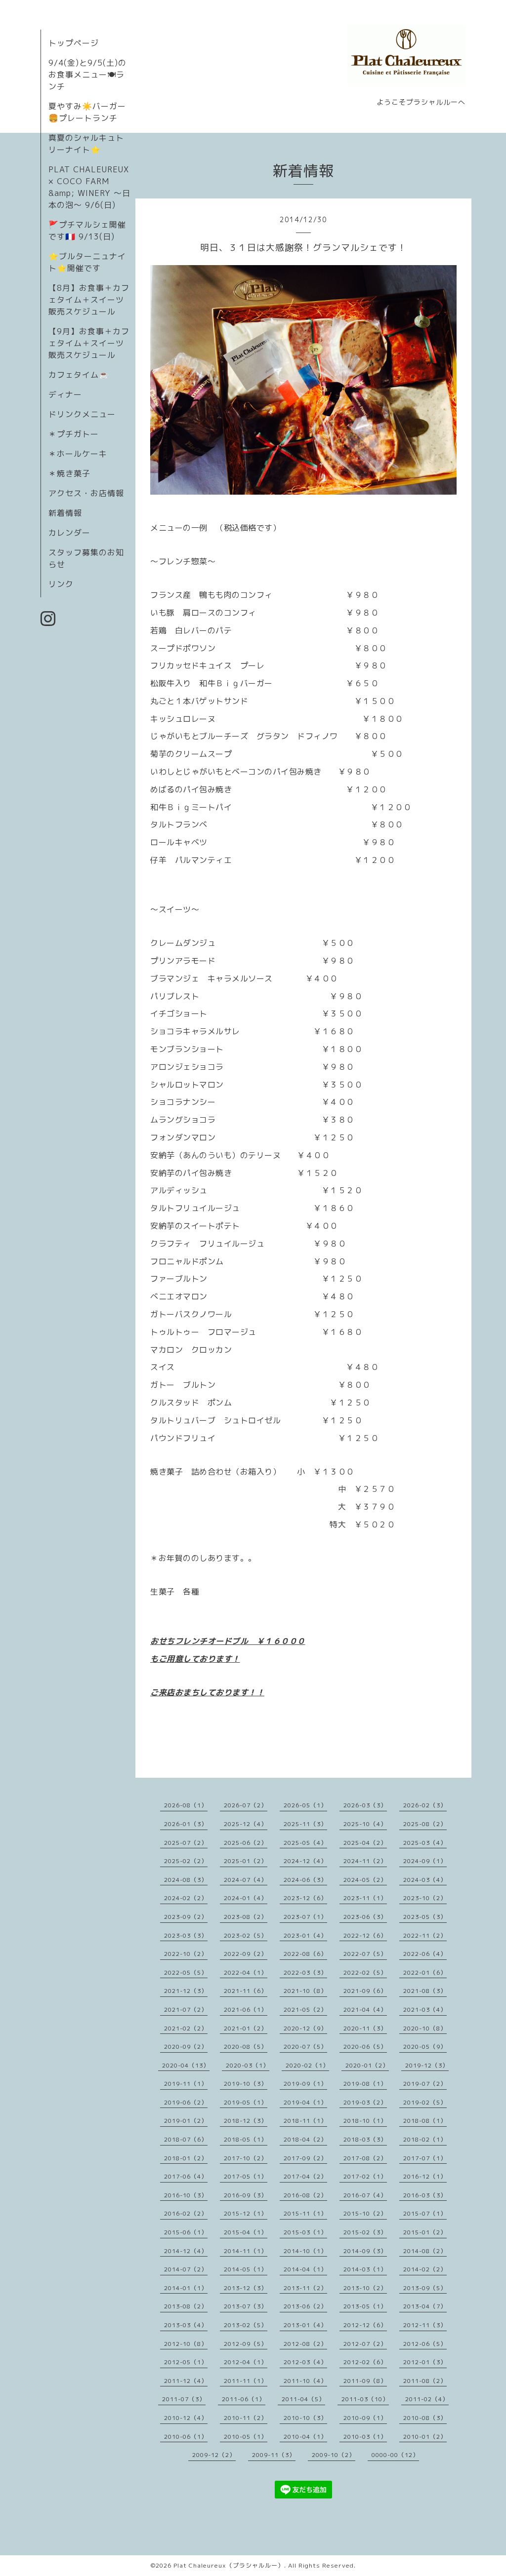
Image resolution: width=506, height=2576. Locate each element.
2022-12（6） (365, 1935)
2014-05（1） (246, 2269)
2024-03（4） (425, 1880)
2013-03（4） (186, 2325)
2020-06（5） (365, 2047)
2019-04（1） (305, 2102)
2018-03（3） (365, 2139)
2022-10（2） (186, 1954)
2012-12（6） (365, 2325)
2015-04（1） (246, 2232)
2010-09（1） (365, 2418)
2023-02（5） (246, 1935)
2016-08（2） (305, 2195)
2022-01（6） (425, 1972)
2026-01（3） (186, 1824)
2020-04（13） (186, 2065)
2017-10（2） (246, 2158)
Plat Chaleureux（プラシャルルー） (229, 2565)
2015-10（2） (365, 2213)
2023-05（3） (425, 1917)
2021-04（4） (365, 2010)
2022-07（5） (365, 1954)
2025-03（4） (425, 1843)
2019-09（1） (305, 2084)
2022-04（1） (246, 1972)
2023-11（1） (365, 1898)
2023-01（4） (305, 1935)
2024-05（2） (365, 1880)
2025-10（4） (365, 1824)
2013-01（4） (305, 2325)
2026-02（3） (425, 1805)
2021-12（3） (186, 1991)
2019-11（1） (186, 2084)
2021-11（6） (246, 1991)
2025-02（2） (186, 1861)
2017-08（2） (365, 2158)
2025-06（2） (246, 1843)
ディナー (65, 394)
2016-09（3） (246, 2195)
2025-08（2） (425, 1824)
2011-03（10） (365, 2399)
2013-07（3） (246, 2306)
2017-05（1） (246, 2176)
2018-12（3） (246, 2121)
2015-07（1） (425, 2213)
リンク (61, 584)
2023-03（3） (186, 1935)
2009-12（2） (214, 2455)
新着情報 (65, 513)
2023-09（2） (186, 1917)
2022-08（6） (305, 1954)
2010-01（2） (425, 2437)
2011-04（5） (303, 2399)
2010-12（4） (186, 2418)
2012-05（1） (186, 2362)
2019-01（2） (186, 2121)
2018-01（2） (186, 2158)
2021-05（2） (305, 2010)
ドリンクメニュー (82, 414)
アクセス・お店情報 (86, 493)
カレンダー (69, 533)
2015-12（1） (246, 2213)
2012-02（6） (365, 2362)
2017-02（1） (365, 2176)
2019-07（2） (425, 2084)
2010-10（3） (305, 2418)
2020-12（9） (305, 2028)
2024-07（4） (246, 1880)
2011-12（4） (186, 2381)
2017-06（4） (186, 2176)
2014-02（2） (425, 2269)
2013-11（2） (305, 2288)
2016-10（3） (186, 2195)
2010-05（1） (246, 2437)
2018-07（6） (186, 2139)
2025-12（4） (246, 1824)
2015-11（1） (305, 2213)
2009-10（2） (334, 2455)
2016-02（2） (186, 2213)
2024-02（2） (186, 1898)
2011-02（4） (427, 2399)
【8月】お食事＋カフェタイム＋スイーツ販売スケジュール (89, 300)
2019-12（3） (427, 2065)
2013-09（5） (425, 2288)
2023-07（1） (305, 1917)
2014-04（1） (305, 2269)
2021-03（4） (425, 2010)
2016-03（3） (425, 2195)
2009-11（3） (274, 2455)
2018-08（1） (425, 2121)
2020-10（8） (425, 2028)
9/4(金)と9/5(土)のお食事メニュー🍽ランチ (87, 75)
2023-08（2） (246, 1917)
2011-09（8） (365, 2381)
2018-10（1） (365, 2121)
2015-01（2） (425, 2232)
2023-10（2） (425, 1898)
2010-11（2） (246, 2418)
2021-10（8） (305, 1991)
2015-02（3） (365, 2232)
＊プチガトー (74, 434)
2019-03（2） (365, 2102)
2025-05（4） (305, 1843)
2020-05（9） (425, 2047)
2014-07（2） (186, 2269)
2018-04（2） (305, 2139)
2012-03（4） (305, 2362)
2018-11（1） (305, 2121)
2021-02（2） (186, 2028)
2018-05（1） (246, 2139)
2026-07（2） (246, 1805)
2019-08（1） (365, 2084)
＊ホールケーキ (78, 454)
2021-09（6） (365, 1991)
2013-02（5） (246, 2325)
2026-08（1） (186, 1805)
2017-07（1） (425, 2158)
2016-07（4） (365, 2195)
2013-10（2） (365, 2288)
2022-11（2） (425, 1935)
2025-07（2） (186, 1843)
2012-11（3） (425, 2325)
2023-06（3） (365, 1917)
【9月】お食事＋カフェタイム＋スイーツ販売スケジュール (89, 343)
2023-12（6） (305, 1898)
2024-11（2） (365, 1861)
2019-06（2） (186, 2102)
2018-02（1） (425, 2139)
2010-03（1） (365, 2437)
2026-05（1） (305, 1805)
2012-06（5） (425, 2344)
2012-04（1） (246, 2362)
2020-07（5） (305, 2047)
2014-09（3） (365, 2251)
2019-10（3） (246, 2084)
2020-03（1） (248, 2065)
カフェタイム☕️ (79, 375)
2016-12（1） (425, 2176)
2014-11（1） (246, 2251)
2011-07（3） (184, 2399)
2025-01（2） (246, 1861)
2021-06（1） (246, 2010)
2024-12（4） (305, 1861)
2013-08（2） (186, 2306)
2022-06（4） (425, 1954)
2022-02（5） (365, 1972)
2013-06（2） (305, 2306)
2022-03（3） (305, 1972)
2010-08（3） (425, 2418)
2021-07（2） (186, 2010)
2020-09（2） (186, 2047)
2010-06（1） (186, 2437)
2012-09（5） (246, 2344)
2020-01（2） (367, 2065)
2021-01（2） (246, 2028)
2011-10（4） (305, 2381)
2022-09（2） (246, 1954)
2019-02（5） (425, 2102)
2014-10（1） (305, 2251)
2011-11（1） (246, 2381)
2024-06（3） (305, 1880)
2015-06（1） (186, 2232)
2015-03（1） (305, 2232)
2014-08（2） (425, 2251)
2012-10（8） (186, 2344)
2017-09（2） (305, 2158)
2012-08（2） (305, 2344)
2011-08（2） (425, 2381)
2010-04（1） (305, 2437)
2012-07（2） (365, 2344)
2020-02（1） (307, 2065)
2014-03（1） (365, 2269)
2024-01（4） (246, 1898)
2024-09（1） (425, 1861)
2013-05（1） (365, 2306)
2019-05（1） (246, 2102)
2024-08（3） (186, 1880)
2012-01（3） (425, 2362)
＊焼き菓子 (69, 473)
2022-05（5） (186, 1972)
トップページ (74, 43)
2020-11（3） (365, 2028)
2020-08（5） (246, 2047)
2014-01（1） (186, 2288)
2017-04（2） (305, 2176)
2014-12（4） (186, 2251)
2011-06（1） (244, 2399)
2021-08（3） (425, 1991)
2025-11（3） (305, 1824)
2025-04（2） (365, 1843)
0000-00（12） (395, 2455)
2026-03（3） (365, 1805)
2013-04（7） (425, 2306)
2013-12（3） (246, 2288)
